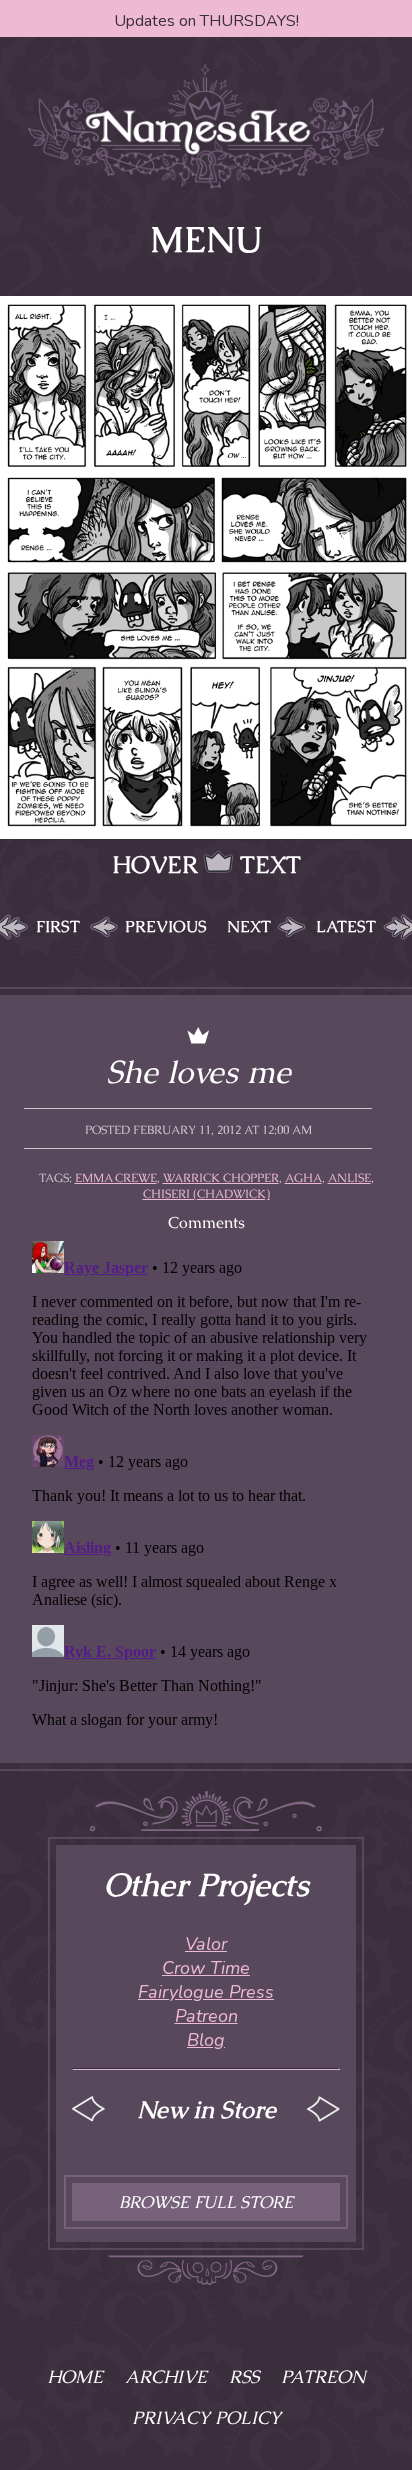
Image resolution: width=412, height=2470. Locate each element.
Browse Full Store (206, 2202)
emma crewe (116, 1178)
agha (303, 1178)
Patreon (206, 2016)
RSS (244, 2376)
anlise (349, 1178)
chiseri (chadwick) (206, 1194)
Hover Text (206, 864)
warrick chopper (221, 1178)
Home (75, 2376)
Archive (166, 2376)
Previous (166, 926)
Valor (206, 1944)
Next (249, 926)
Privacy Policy (206, 2417)
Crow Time (206, 1968)
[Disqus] (206, 1483)
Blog (206, 2040)
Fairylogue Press (206, 1992)
